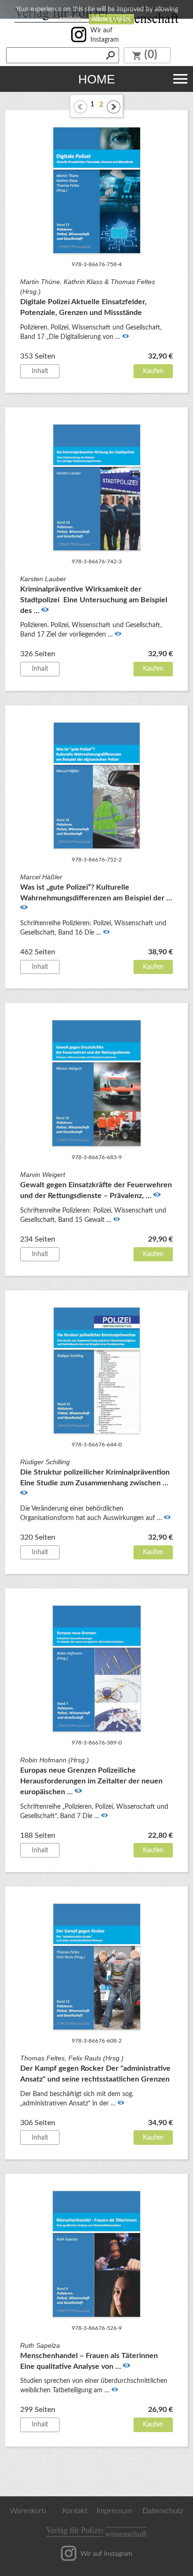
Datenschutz (163, 2511)
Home (96, 79)
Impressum (114, 2511)
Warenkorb (28, 2511)
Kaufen (153, 371)
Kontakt (75, 2511)
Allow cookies (111, 19)
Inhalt (40, 371)
